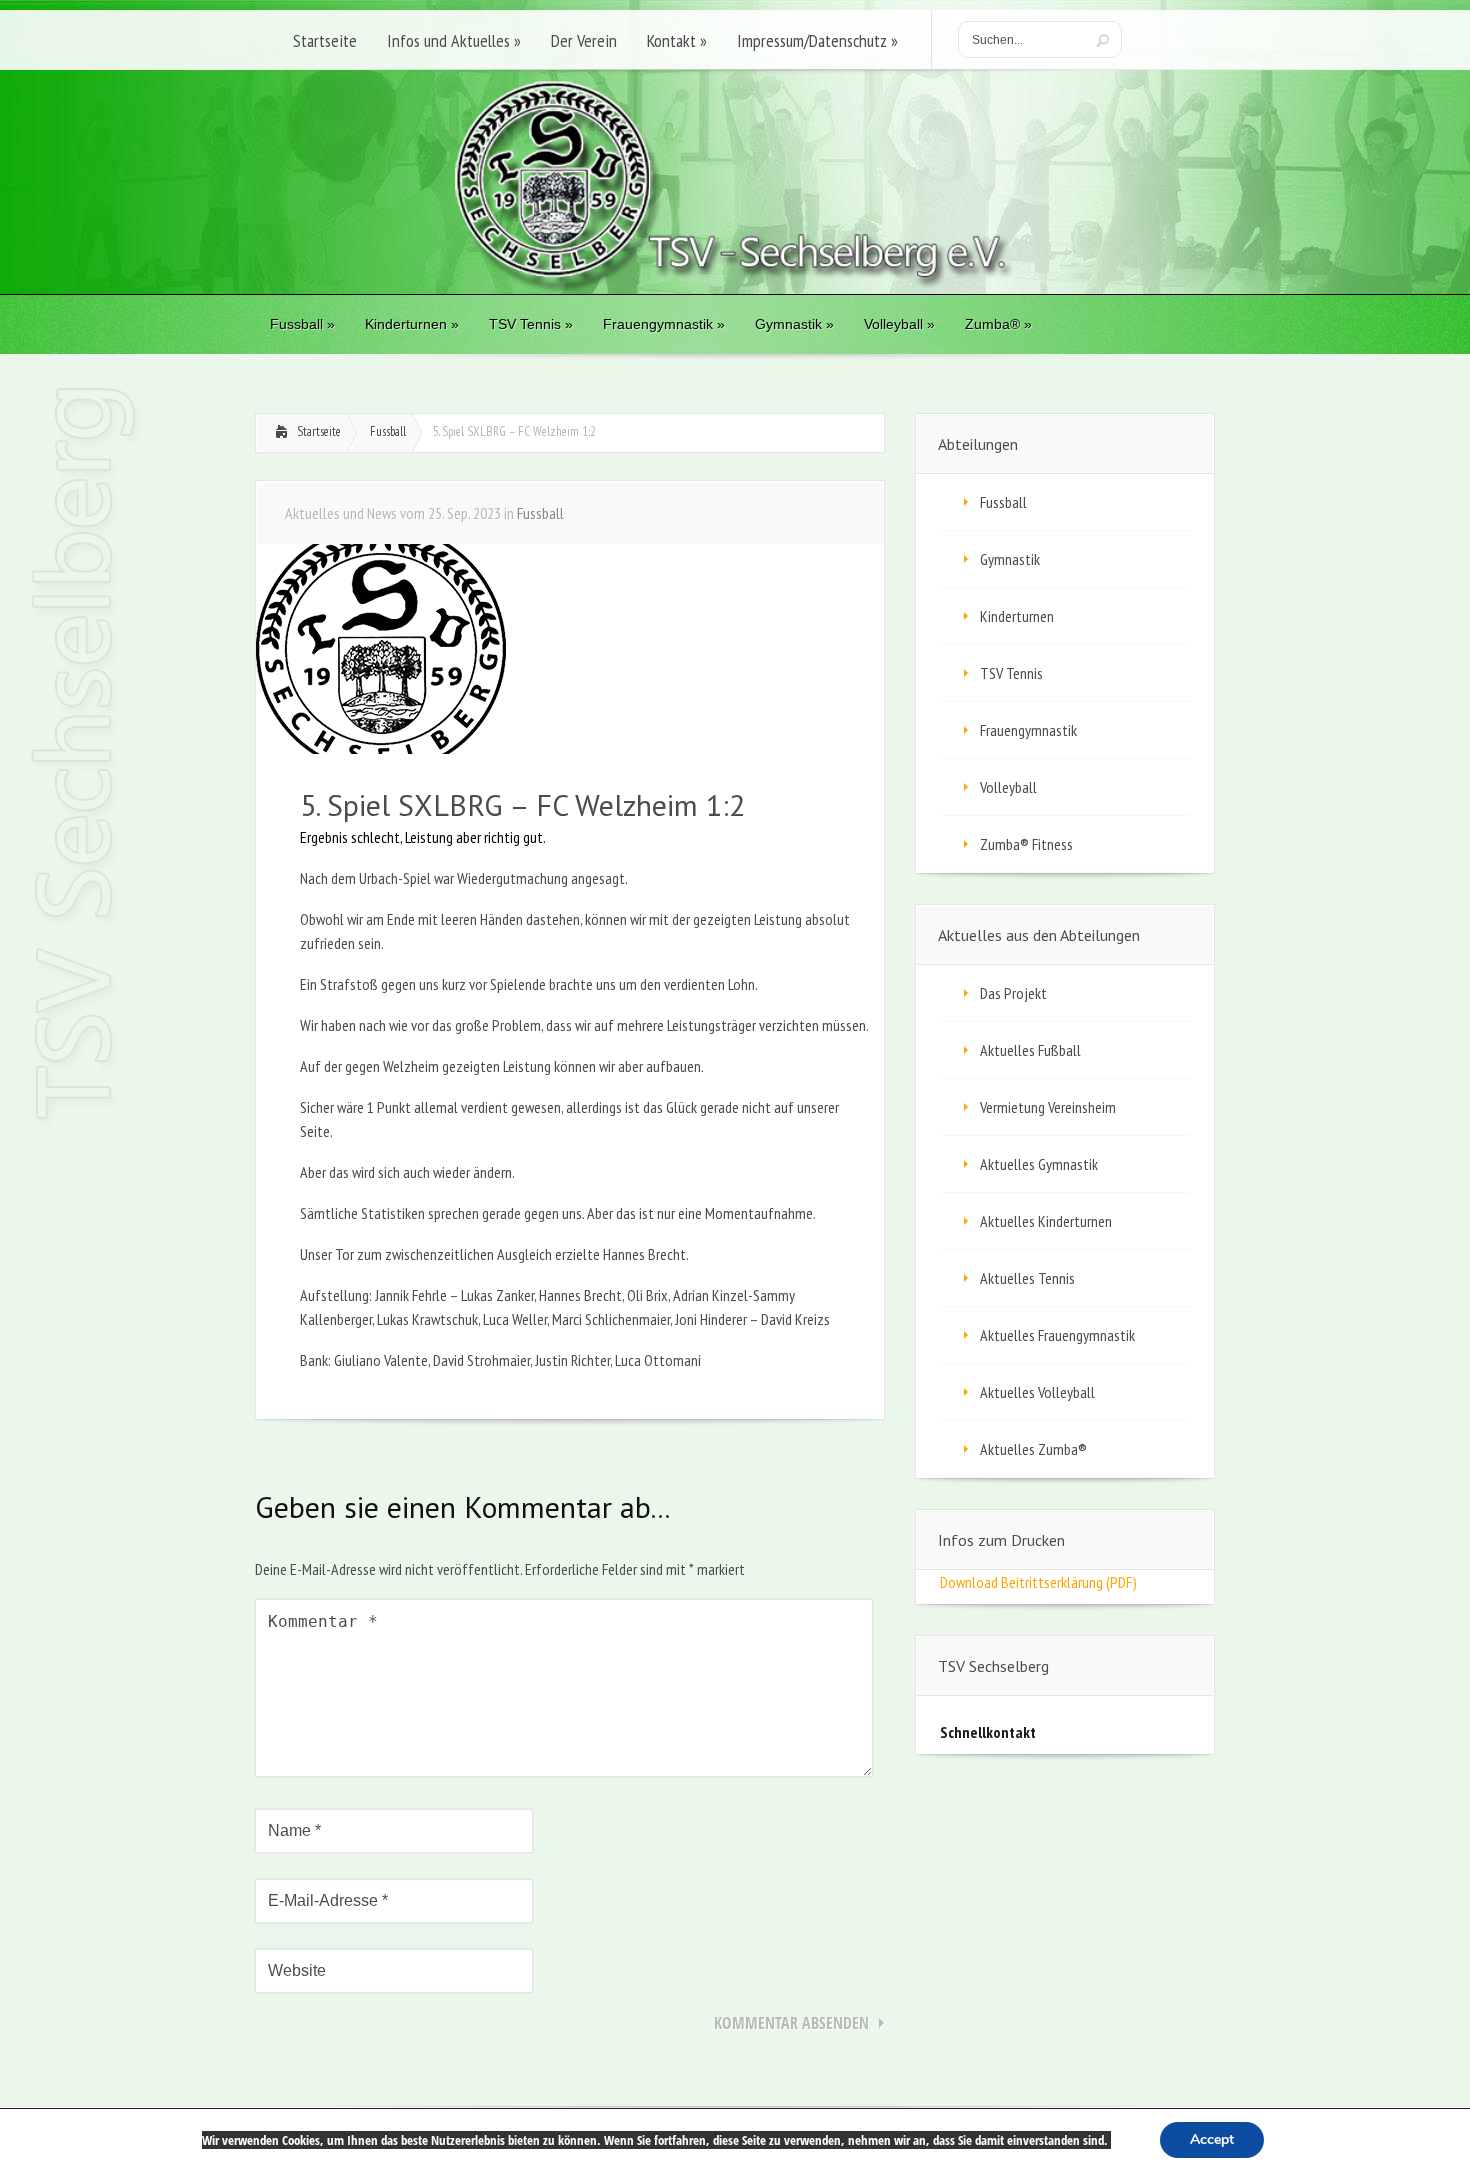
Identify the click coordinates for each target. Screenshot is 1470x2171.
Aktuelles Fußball (1030, 1050)
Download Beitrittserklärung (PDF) (1038, 1582)
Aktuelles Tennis (1027, 1278)
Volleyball (1008, 787)
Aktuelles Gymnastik (1039, 1164)
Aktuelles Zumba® (1033, 1449)
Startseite (319, 431)
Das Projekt (1013, 993)
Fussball (388, 431)
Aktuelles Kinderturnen (1046, 1221)
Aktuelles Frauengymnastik (1057, 1335)
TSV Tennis (1011, 673)
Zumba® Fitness (1026, 844)
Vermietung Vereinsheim (1048, 1107)
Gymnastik (1010, 559)
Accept (1212, 2139)
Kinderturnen (1017, 616)
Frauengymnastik (1028, 730)
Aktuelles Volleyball (1037, 1392)
